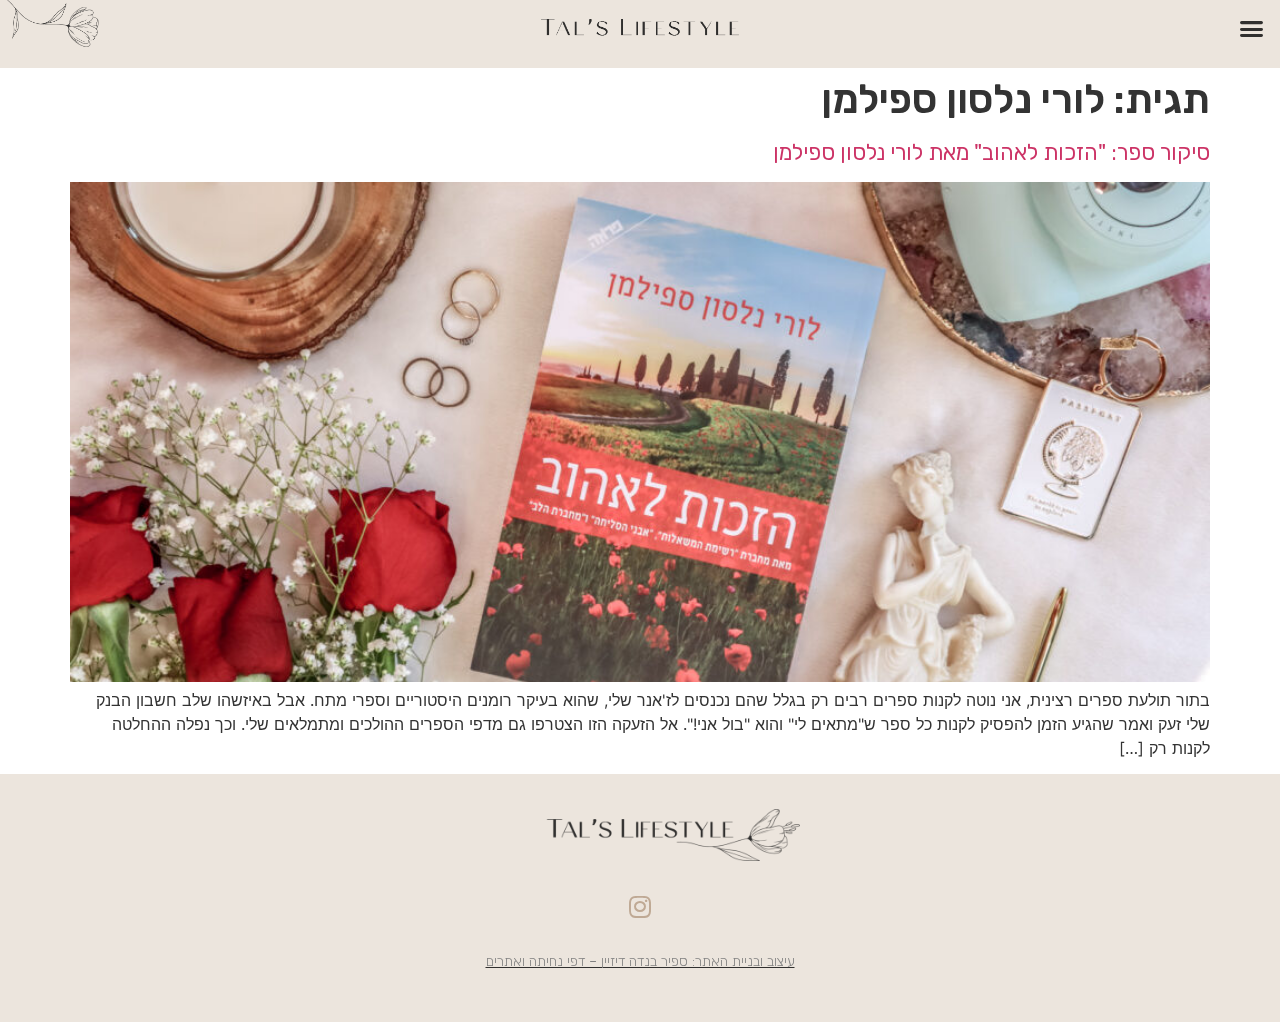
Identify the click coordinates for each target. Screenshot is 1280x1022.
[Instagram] (640, 906)
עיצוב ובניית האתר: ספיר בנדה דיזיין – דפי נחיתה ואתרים (640, 961)
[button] (1252, 29)
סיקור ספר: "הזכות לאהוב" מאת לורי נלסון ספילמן (991, 152)
